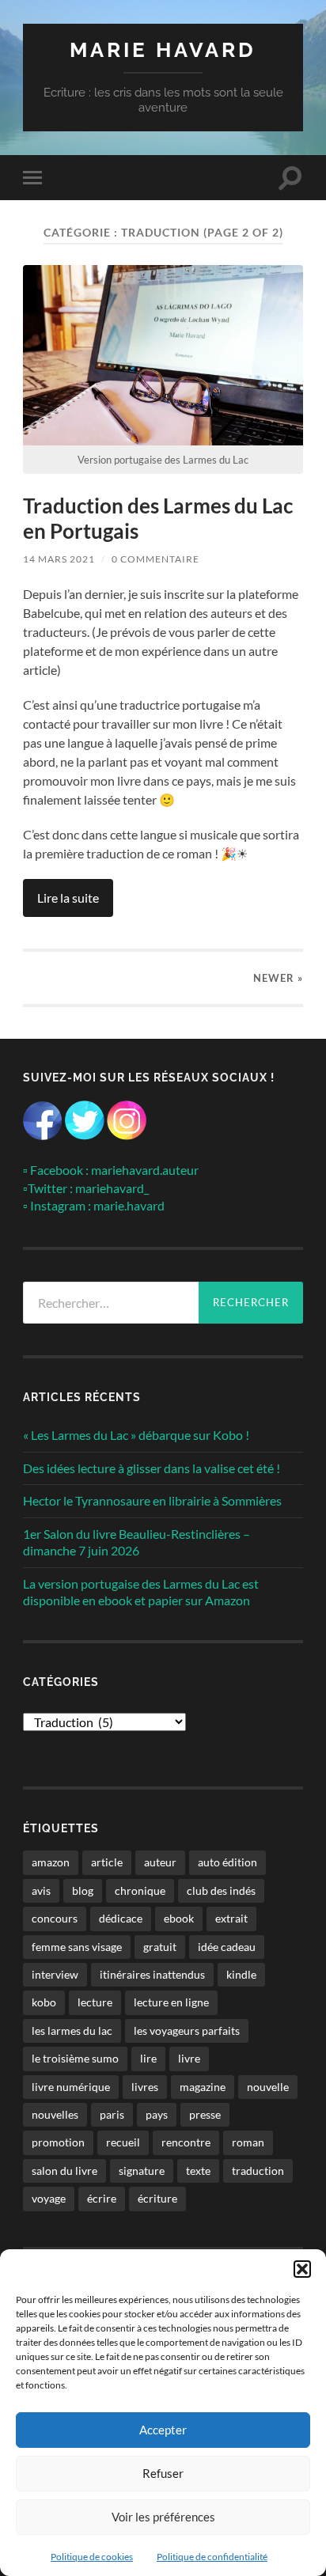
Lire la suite (68, 898)
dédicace (121, 1918)
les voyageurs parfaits (187, 2030)
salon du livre (64, 2171)
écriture (157, 2198)
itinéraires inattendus (152, 1974)
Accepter (163, 2430)
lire (148, 2058)
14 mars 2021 (59, 559)
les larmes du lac (72, 2030)
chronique (140, 1890)
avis (41, 1890)
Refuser (163, 2473)
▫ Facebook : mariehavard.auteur (111, 1170)
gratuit (160, 1947)
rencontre (186, 2142)
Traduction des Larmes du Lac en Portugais (158, 518)
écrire (102, 2198)
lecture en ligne (171, 2002)
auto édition (227, 1862)
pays (157, 2114)
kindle (241, 1974)
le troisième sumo (75, 2058)
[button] (302, 2269)
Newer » (278, 978)
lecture (95, 2002)
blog (83, 1890)
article (107, 1862)
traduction (258, 2171)
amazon (51, 1862)
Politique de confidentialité (212, 2557)
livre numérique (71, 2087)
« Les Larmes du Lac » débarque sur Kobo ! (136, 1435)
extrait (231, 1918)
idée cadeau (227, 1947)
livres (145, 2087)
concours (55, 1918)
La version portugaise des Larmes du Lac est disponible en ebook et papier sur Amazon (141, 1592)
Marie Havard (163, 49)
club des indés (221, 1890)
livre (189, 2058)
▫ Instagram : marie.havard (94, 1205)
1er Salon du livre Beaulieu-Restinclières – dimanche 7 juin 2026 (136, 1542)
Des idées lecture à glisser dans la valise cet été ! (152, 1468)
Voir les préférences (163, 2517)
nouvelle (268, 2087)
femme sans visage (77, 1947)
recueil (123, 2142)
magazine (203, 2087)
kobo (44, 2002)
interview (55, 1974)
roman (248, 2142)
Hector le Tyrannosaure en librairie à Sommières (152, 1500)
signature (142, 2171)
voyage (49, 2198)
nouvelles (55, 2114)
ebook (179, 1918)
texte (198, 2171)
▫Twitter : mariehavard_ (86, 1188)
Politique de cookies (92, 2557)
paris (112, 2114)
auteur (160, 1862)
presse (205, 2114)
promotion (58, 2142)
